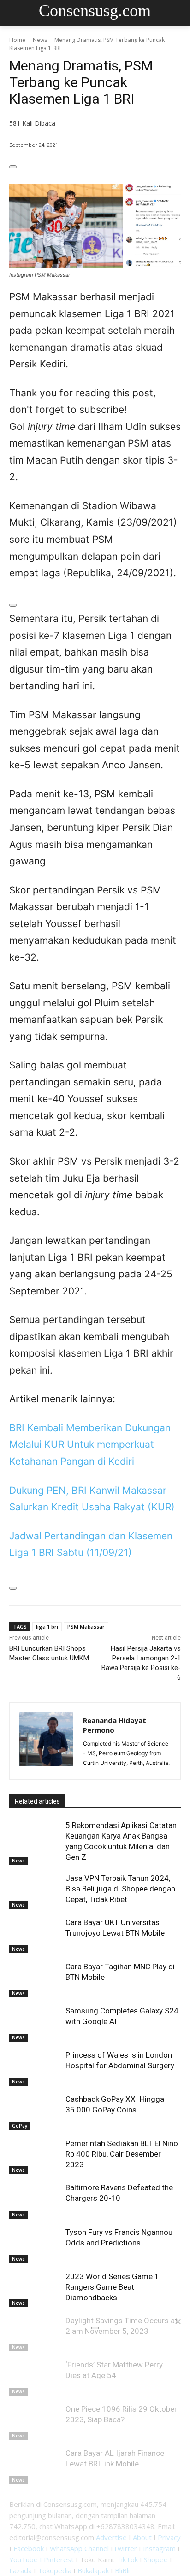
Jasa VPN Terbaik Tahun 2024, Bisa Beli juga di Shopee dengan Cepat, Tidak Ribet (120, 1889)
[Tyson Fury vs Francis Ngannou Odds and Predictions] (35, 2245)
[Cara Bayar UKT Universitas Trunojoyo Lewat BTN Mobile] (35, 1935)
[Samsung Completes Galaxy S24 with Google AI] (35, 2024)
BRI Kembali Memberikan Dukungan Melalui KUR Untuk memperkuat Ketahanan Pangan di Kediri (90, 1445)
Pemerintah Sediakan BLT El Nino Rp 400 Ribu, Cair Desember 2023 (122, 2154)
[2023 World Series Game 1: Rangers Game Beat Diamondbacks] (35, 2289)
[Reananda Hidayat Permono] (46, 1741)
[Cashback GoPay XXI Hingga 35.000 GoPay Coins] (35, 2112)
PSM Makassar (86, 1627)
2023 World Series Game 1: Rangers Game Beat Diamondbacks (113, 2287)
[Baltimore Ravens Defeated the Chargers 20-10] (35, 2200)
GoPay (20, 2126)
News (40, 40)
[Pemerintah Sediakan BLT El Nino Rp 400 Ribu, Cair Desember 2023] (35, 2156)
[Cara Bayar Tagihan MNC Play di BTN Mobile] (35, 1979)
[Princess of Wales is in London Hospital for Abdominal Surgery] (35, 2068)
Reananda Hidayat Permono (115, 1725)
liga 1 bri (47, 1627)
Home (17, 40)
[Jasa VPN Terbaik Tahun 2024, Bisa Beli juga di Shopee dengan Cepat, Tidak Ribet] (35, 1891)
